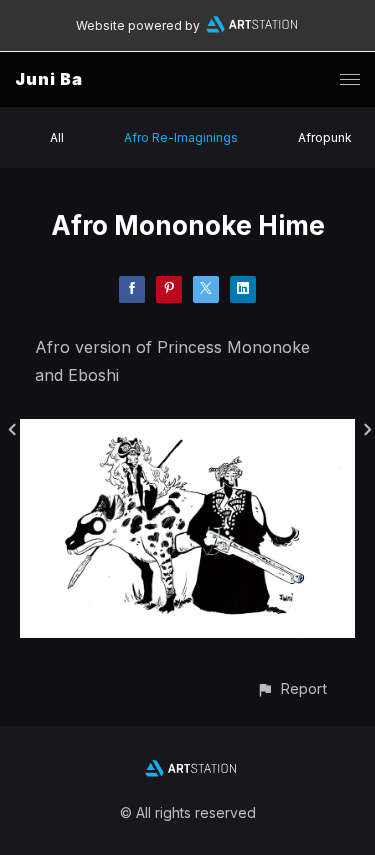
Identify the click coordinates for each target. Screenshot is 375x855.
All (57, 137)
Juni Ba (49, 79)
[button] (291, 688)
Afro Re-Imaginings (181, 137)
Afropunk (325, 137)
